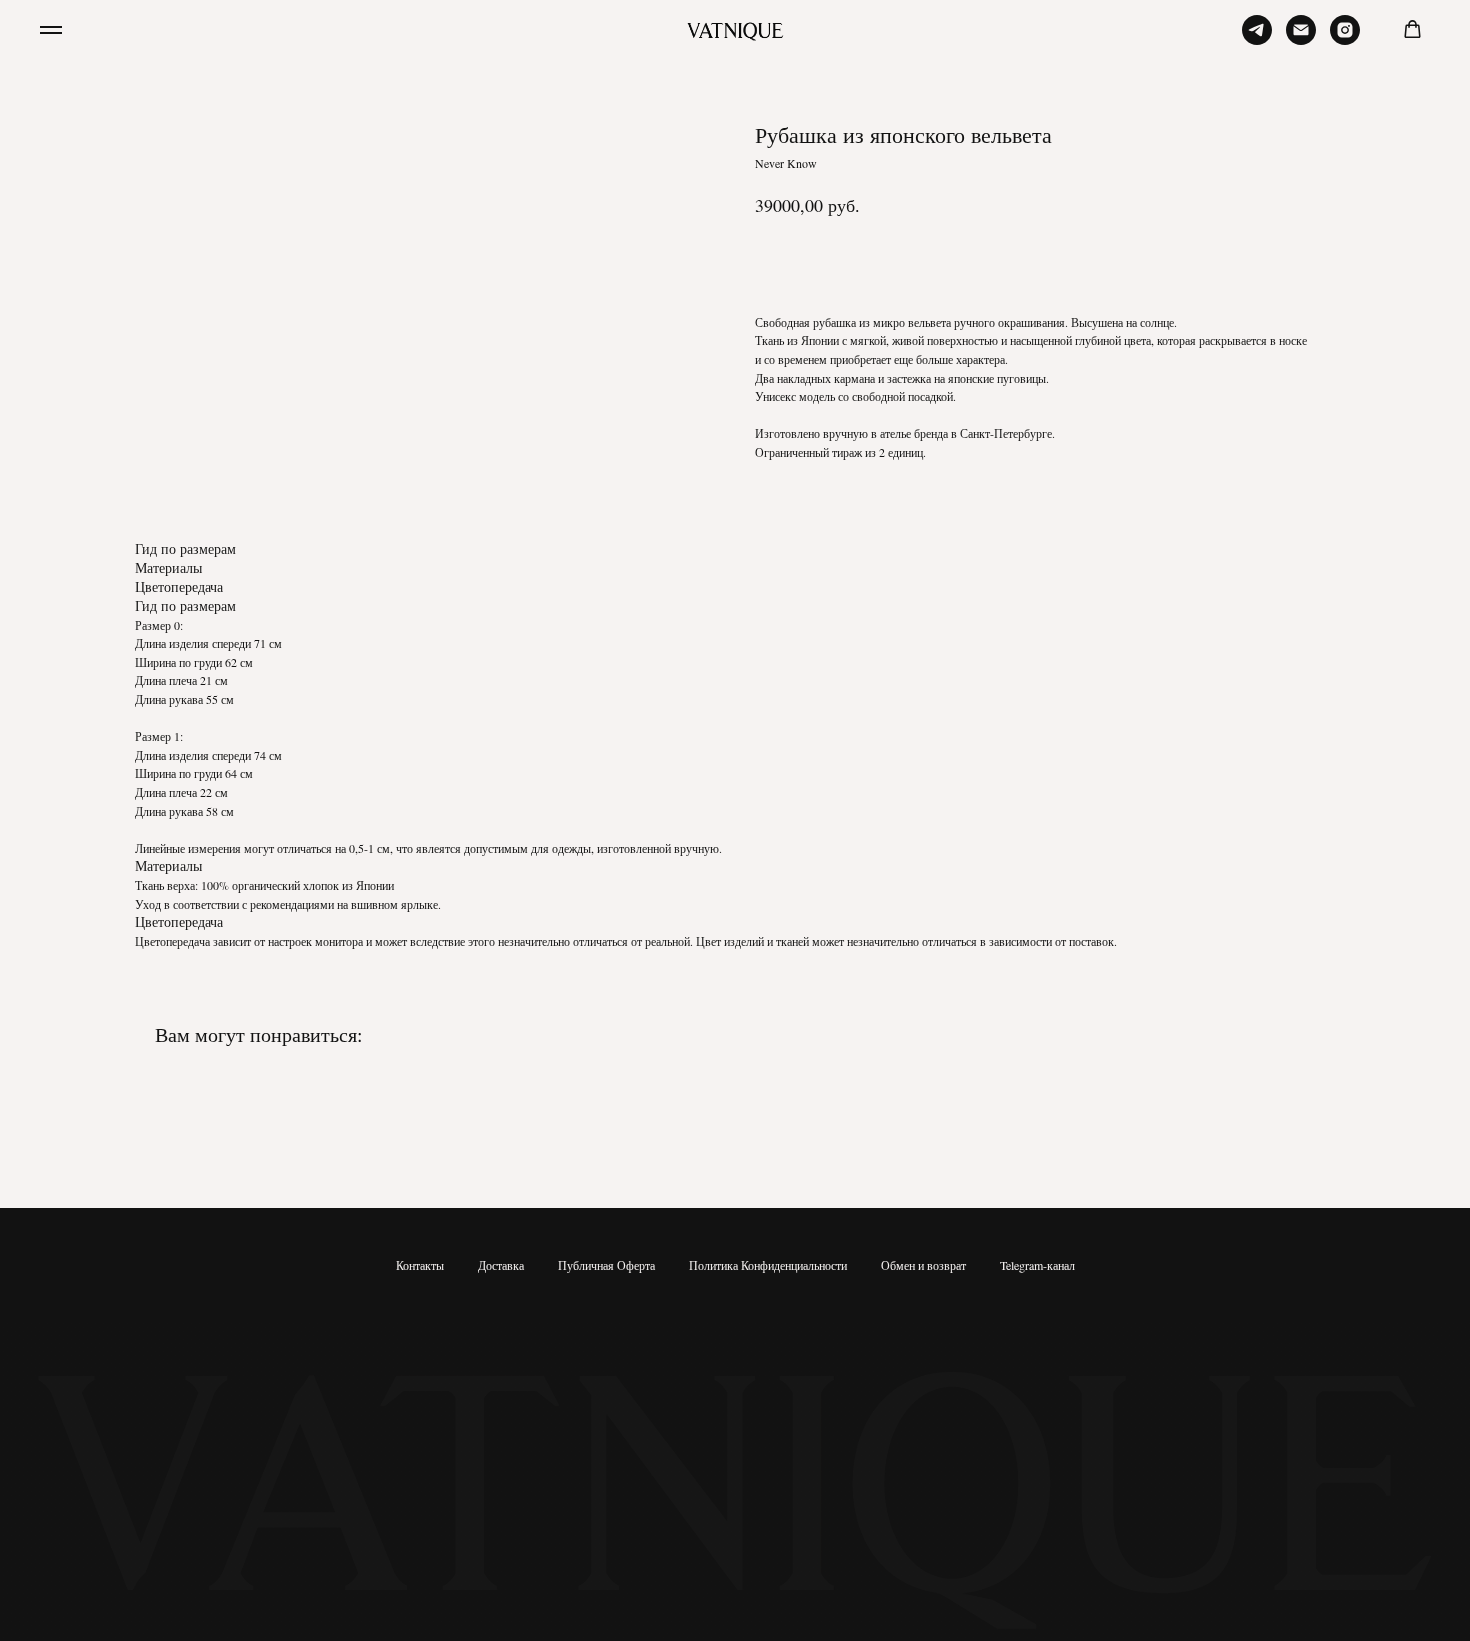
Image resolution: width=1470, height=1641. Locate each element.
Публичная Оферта (606, 1265)
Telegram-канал (1037, 1265)
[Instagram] (1345, 39)
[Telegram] (1257, 39)
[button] (1412, 29)
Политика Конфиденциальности (768, 1265)
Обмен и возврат (923, 1265)
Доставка (501, 1265)
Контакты (420, 1265)
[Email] (1301, 39)
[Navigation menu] (51, 30)
